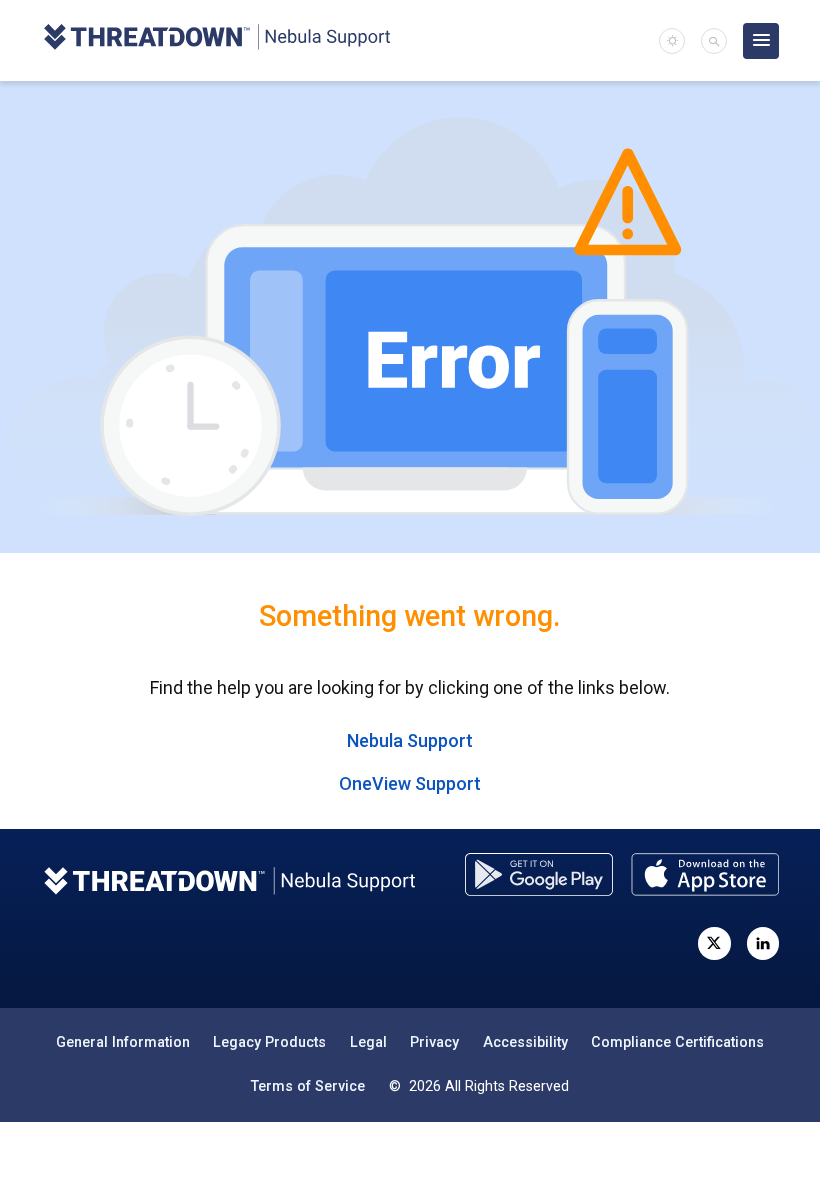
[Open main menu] (761, 41)
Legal (368, 1042)
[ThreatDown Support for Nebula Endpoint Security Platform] (216, 40)
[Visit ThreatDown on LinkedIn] (763, 943)
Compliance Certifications (677, 1042)
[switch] (672, 41)
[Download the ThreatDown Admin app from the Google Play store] (539, 874)
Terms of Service (308, 1086)
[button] (714, 41)
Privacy (434, 1042)
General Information (123, 1042)
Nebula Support (410, 740)
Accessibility (525, 1042)
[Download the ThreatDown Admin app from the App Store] (705, 874)
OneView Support (410, 783)
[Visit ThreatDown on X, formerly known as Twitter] (714, 943)
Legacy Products (269, 1042)
